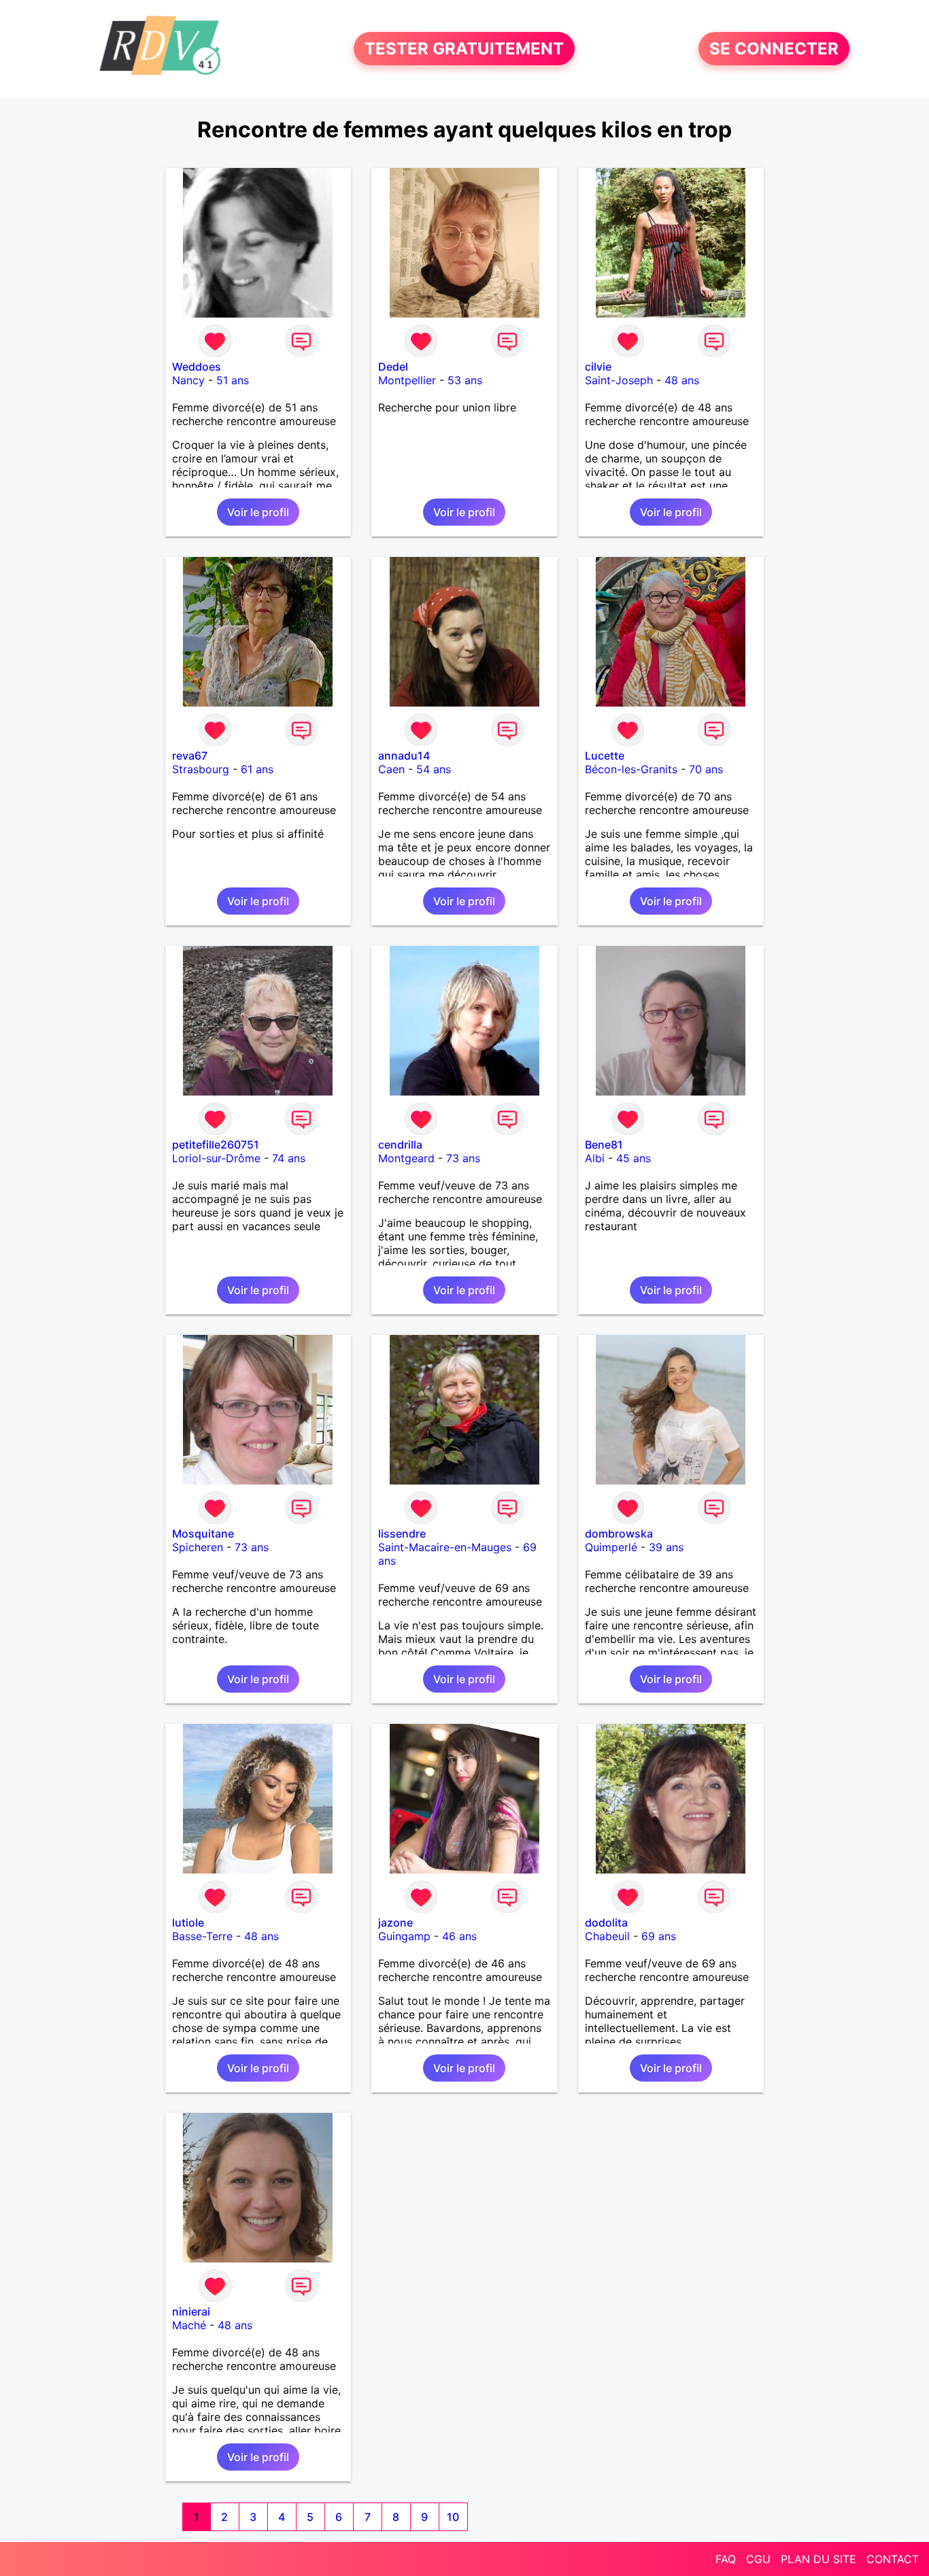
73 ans (463, 1158)
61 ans (257, 769)
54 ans (434, 769)
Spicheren (198, 1547)
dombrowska (619, 1533)
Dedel (393, 367)
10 (453, 2517)
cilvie (598, 367)
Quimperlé (611, 1547)
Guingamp (404, 1936)
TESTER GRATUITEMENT (464, 49)
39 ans (666, 1547)
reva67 (190, 756)
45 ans (634, 1158)
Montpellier (407, 380)
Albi (595, 1158)
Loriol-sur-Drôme (216, 1158)
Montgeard (406, 1158)
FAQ (726, 2559)
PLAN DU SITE (818, 2559)
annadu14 (404, 756)
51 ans (233, 380)
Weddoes (197, 367)
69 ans (659, 1936)
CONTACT (893, 2559)
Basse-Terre (202, 1936)
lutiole (188, 1922)
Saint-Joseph (619, 380)
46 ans (459, 1936)
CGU (758, 2559)
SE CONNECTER (774, 49)
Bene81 (604, 1145)
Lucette (605, 756)
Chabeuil (607, 1936)
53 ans (465, 380)
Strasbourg (201, 769)
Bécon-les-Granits (631, 769)
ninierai (191, 2311)
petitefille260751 (216, 1145)
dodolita (606, 1922)
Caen (391, 769)
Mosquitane (203, 1533)
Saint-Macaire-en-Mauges (445, 1547)
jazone (395, 1922)
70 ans (706, 769)
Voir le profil (258, 512)
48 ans (682, 380)
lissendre (402, 1533)
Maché (189, 2325)
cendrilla (400, 1145)
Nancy (188, 380)
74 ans (289, 1158)
